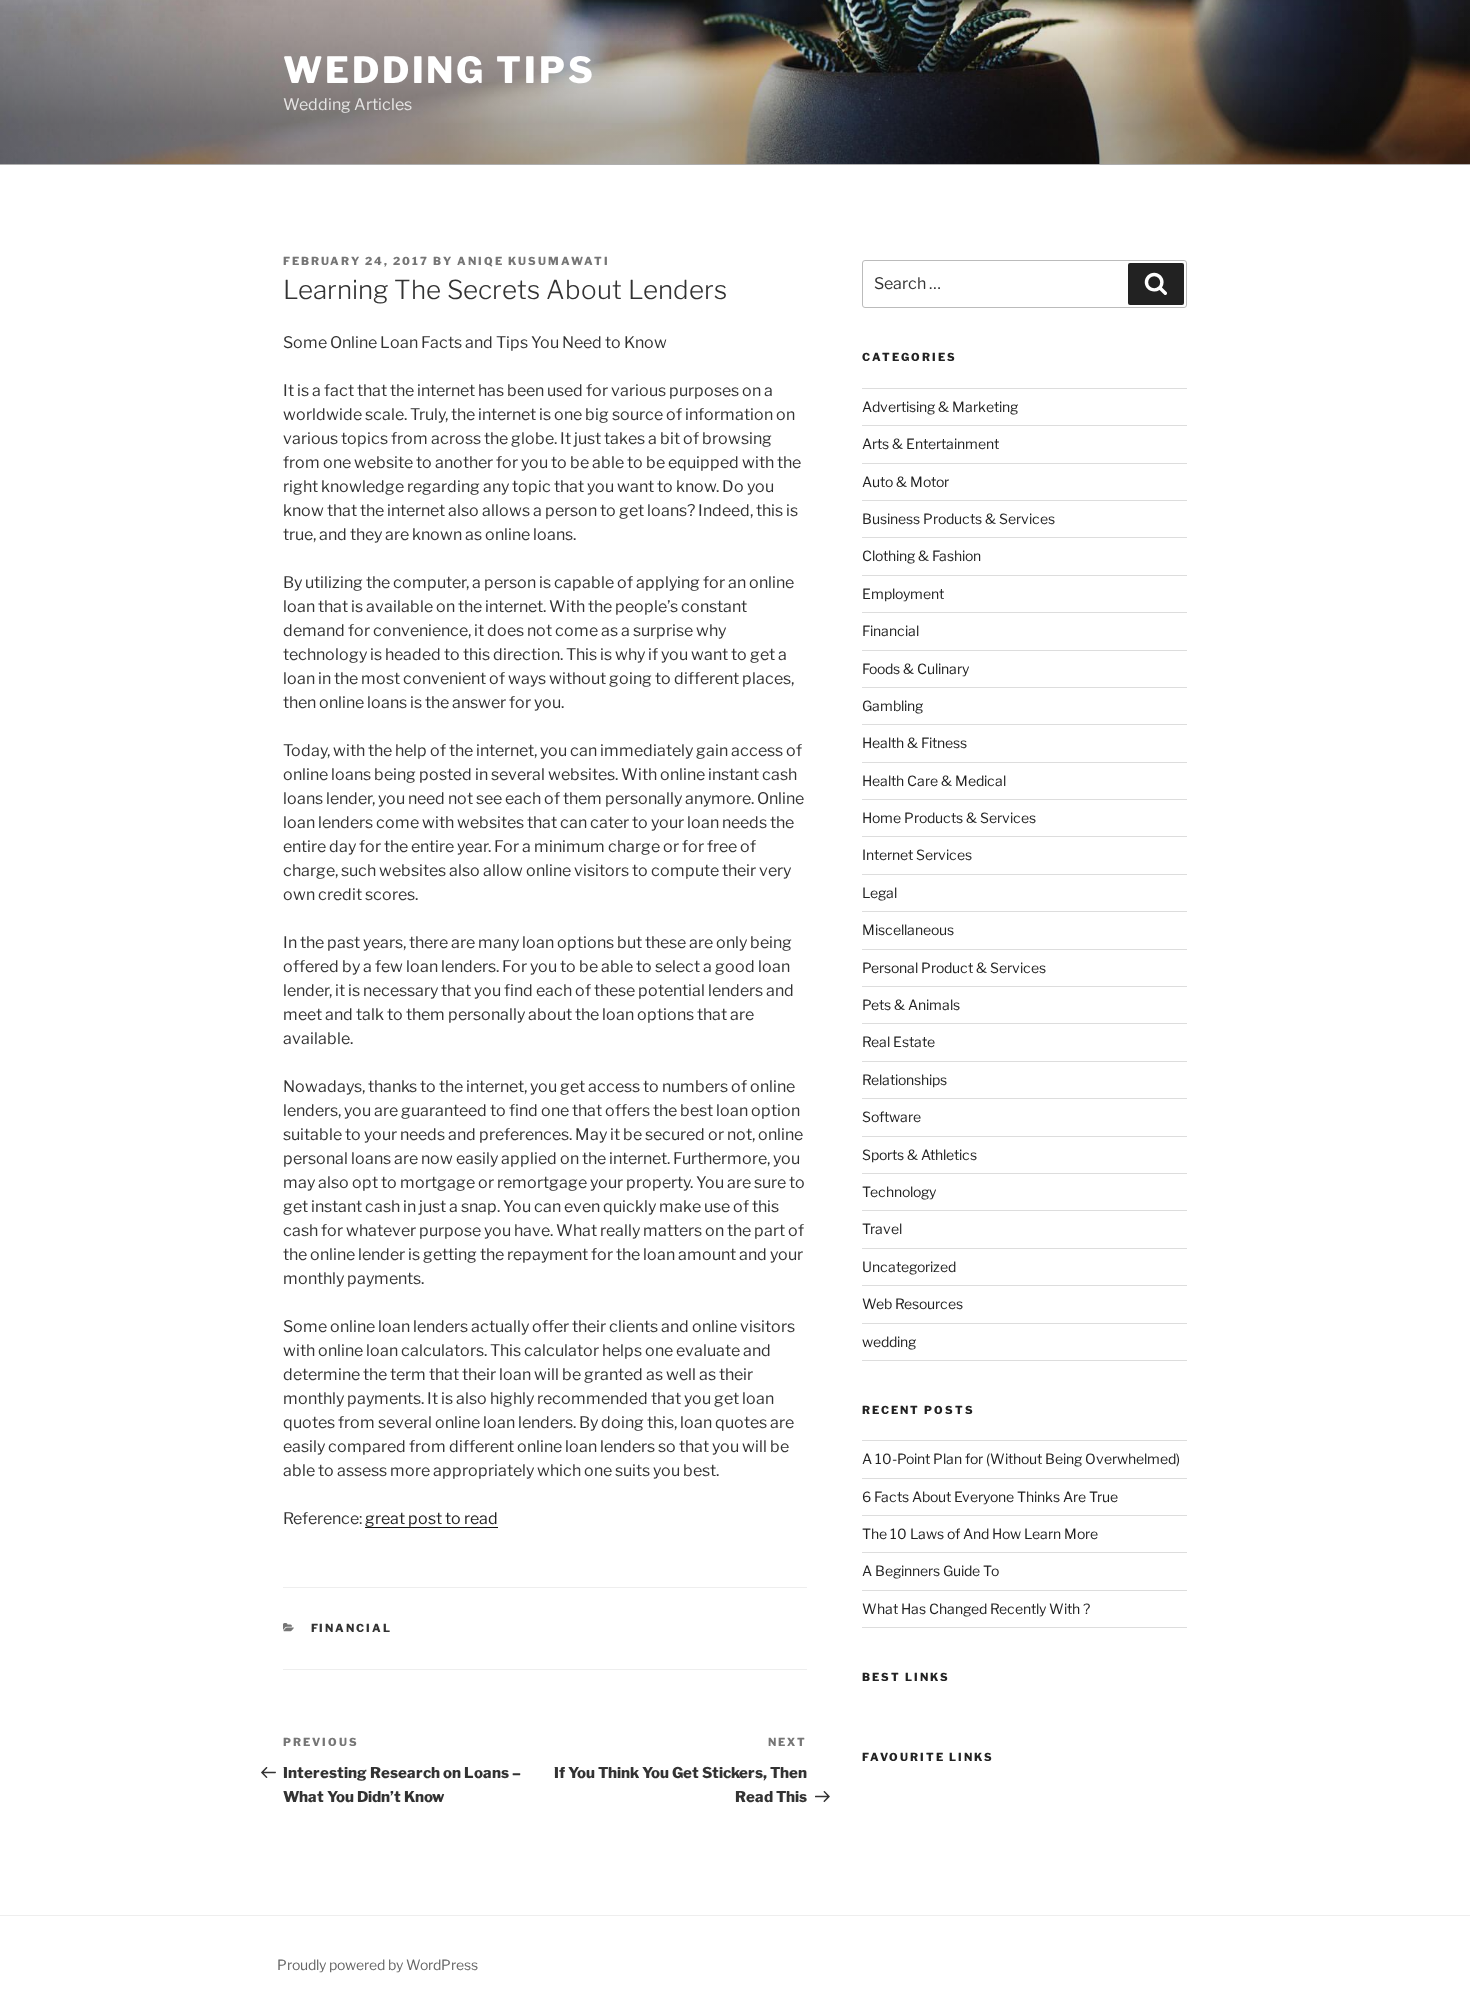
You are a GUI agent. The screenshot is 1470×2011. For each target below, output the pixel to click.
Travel (882, 1228)
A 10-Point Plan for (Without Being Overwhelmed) (1021, 1458)
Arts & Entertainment (930, 443)
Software (891, 1116)
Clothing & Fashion (921, 555)
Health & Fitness (914, 742)
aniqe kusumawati (533, 261)
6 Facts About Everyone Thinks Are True (990, 1496)
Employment (903, 593)
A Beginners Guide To (930, 1570)
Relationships (904, 1079)
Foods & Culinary (915, 668)
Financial (352, 1628)
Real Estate (898, 1041)
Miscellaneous (908, 929)
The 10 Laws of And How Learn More (980, 1533)
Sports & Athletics (919, 1154)
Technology (899, 1191)
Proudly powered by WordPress (377, 1964)
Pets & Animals (911, 1004)
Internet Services (917, 854)
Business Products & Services (958, 518)
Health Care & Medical (934, 780)
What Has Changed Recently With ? (976, 1608)
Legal (879, 892)
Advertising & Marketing (940, 406)
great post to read (431, 1518)
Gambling (892, 705)
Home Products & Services (949, 817)
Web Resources (912, 1303)
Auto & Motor (905, 481)
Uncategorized (909, 1266)
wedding (889, 1341)
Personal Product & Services (954, 967)
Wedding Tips (439, 70)
